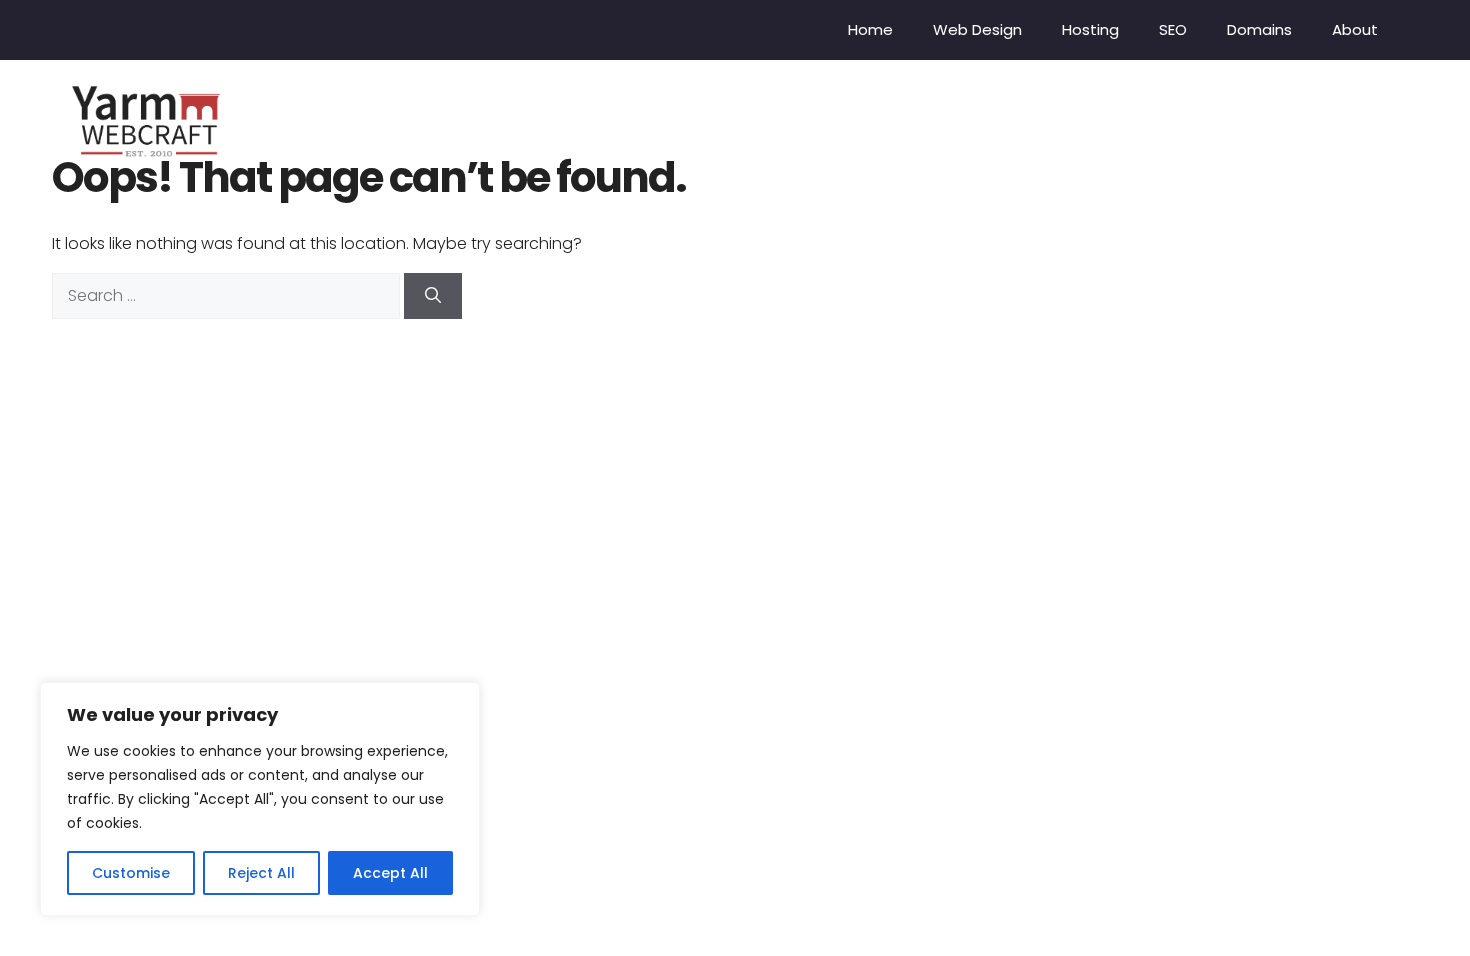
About (1355, 29)
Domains (1259, 29)
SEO (1173, 29)
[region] (260, 799)
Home (870, 29)
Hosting (1090, 29)
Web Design (977, 29)
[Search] (433, 296)
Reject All (261, 873)
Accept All (390, 873)
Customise (131, 873)
